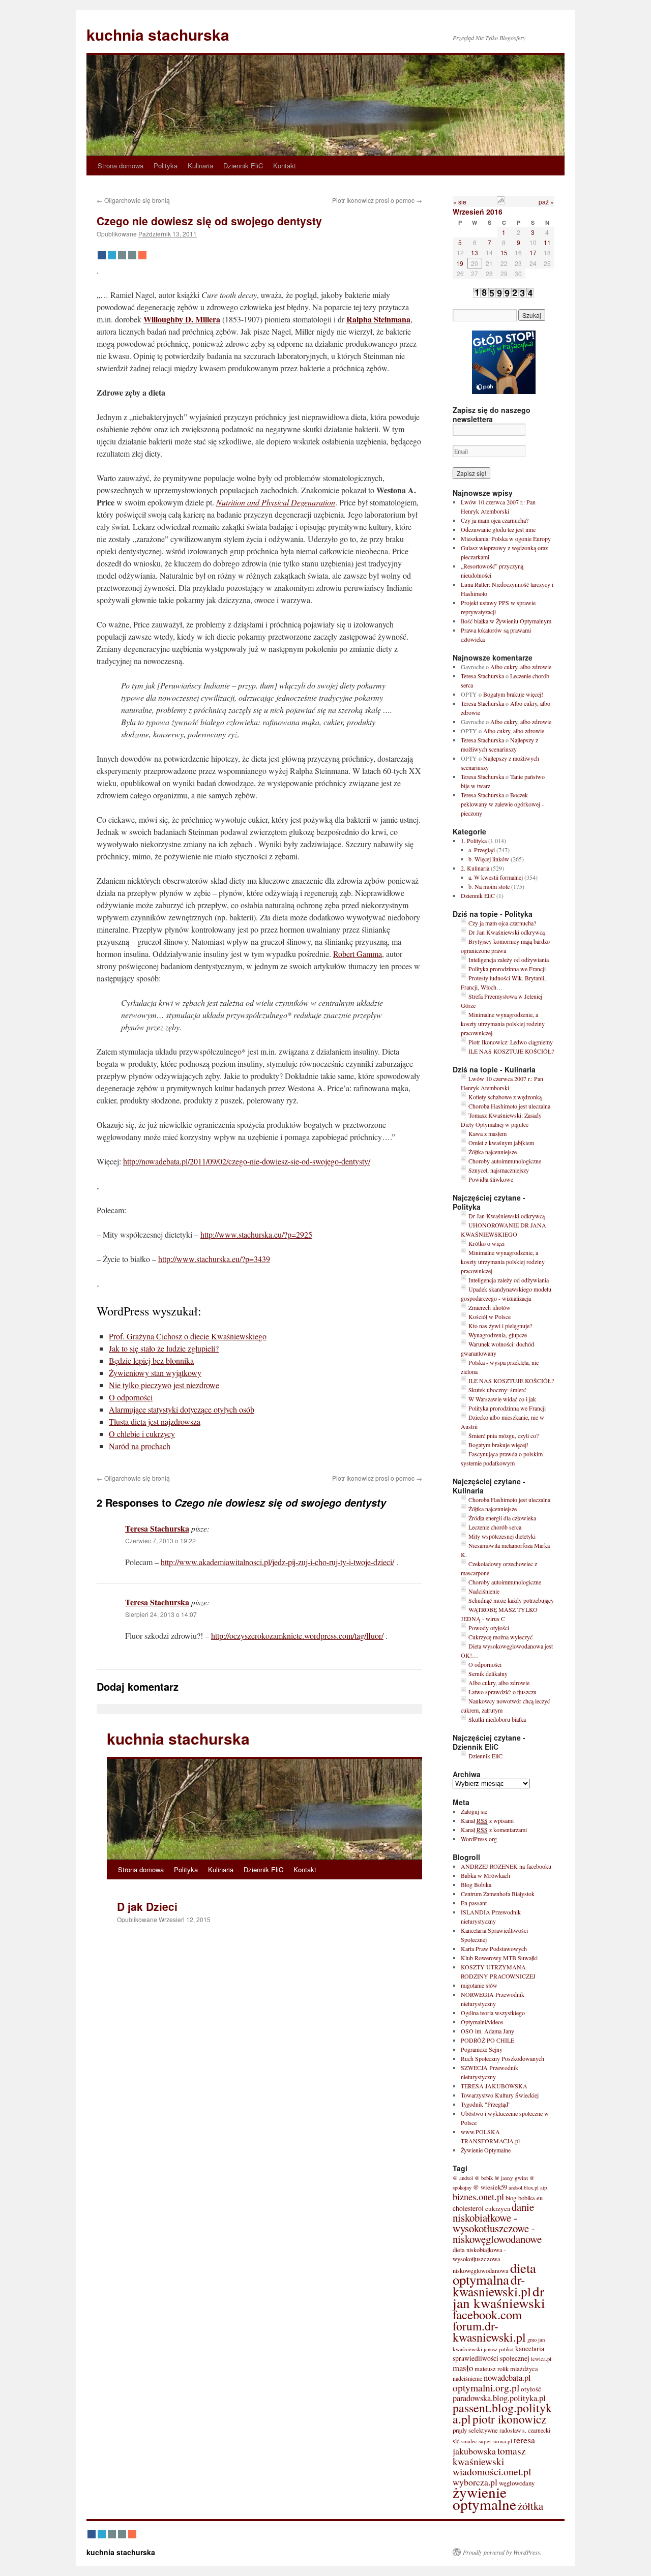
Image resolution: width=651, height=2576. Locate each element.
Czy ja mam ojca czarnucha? (495, 520)
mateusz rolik (492, 2369)
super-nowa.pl (495, 2441)
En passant (474, 1903)
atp (544, 2187)
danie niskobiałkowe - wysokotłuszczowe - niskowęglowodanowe (497, 2223)
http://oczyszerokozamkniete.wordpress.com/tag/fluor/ (297, 1636)
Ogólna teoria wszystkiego (493, 2013)
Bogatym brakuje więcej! (513, 694)
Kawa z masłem (487, 1133)
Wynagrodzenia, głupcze (498, 1335)
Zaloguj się (474, 1811)
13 (475, 252)
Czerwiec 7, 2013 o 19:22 (160, 1540)
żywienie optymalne (484, 2498)
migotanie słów (479, 1985)
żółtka (530, 2506)
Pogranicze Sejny (482, 2049)
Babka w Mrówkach (485, 1875)
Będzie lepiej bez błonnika (151, 1360)
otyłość (531, 2389)
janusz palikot (499, 2349)
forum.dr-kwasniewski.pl (489, 2331)
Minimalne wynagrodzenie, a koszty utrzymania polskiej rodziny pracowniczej (503, 1024)
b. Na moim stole (489, 886)
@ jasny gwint (511, 2178)
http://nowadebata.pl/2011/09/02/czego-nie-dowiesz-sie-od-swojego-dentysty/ (247, 1161)
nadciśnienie (467, 2378)
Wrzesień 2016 (478, 212)
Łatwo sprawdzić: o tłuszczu (502, 1692)
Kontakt (285, 166)
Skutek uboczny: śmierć (497, 1390)
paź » (546, 202)
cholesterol (468, 2208)
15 (504, 252)
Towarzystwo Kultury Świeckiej (500, 2095)
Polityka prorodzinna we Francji (507, 969)
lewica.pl (541, 2359)
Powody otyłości (489, 1628)
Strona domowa (121, 166)
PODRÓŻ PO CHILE (487, 2040)
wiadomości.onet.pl (492, 2472)
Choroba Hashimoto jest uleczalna (509, 1106)
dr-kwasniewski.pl (492, 2285)
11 (547, 242)
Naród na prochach (140, 1446)
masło (463, 2368)
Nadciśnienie (484, 1591)
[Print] (132, 255)
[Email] (122, 255)
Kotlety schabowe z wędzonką (505, 1097)
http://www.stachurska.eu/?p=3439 (214, 1259)
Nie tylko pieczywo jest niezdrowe (164, 1385)
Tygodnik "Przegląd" (486, 2104)
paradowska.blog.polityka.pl (499, 2398)
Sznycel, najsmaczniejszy (499, 1170)
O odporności (131, 1397)
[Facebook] (102, 255)
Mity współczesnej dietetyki (502, 1536)
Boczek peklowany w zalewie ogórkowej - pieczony (502, 804)
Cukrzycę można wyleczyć (500, 1637)
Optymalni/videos (482, 2022)
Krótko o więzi (486, 1243)
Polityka (166, 166)
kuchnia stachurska (158, 34)
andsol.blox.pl (524, 2188)
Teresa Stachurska (157, 1528)
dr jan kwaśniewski (499, 2297)
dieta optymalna (494, 2274)
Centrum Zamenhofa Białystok (498, 1894)
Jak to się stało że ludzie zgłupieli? (164, 1348)
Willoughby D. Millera (182, 319)
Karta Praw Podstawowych (494, 1949)
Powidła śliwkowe (491, 1179)
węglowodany (517, 2483)
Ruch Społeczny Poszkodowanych (502, 2058)
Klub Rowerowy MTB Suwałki (499, 1958)
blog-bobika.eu (524, 2198)
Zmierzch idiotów (490, 1307)
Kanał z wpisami (487, 1820)
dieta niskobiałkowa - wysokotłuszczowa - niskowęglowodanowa (481, 2260)
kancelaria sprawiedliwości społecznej (498, 2354)
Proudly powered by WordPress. (502, 2552)
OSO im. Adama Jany (487, 2031)
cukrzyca (498, 2208)
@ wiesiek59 (490, 2187)
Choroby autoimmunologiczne (505, 1161)
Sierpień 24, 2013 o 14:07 (161, 1614)
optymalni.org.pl (486, 2387)
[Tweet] (112, 255)
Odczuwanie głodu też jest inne (498, 529)
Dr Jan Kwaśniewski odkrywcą (507, 932)
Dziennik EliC (243, 166)
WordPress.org (479, 1839)
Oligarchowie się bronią (133, 200)
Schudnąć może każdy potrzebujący (511, 1600)
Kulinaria (200, 166)
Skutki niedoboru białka (497, 1719)
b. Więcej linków (489, 859)
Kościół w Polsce (490, 1316)
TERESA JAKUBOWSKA (494, 2086)
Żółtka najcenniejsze (493, 1152)
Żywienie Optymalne (486, 2150)
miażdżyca (524, 2369)
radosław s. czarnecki (525, 2430)
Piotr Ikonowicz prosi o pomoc (377, 200)
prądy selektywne (475, 2430)
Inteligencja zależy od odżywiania (509, 960)
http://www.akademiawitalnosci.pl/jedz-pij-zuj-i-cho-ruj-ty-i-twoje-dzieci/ (277, 1562)
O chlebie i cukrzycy (142, 1434)
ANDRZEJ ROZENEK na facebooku (506, 1866)
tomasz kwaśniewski (489, 2456)
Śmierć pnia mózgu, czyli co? (504, 1435)
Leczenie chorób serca (495, 1527)
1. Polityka (474, 841)
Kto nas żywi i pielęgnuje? (500, 1326)
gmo (532, 2340)
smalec (469, 2441)
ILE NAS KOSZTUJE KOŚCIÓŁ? (511, 1051)
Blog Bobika (476, 1884)
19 (460, 263)
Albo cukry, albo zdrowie (521, 667)
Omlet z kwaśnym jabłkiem (501, 1143)
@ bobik (484, 2178)
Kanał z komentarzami (494, 1830)
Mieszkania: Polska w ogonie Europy (506, 538)
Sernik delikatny (488, 1673)
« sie (460, 202)
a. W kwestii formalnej (496, 877)
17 (533, 252)
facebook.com (487, 2314)
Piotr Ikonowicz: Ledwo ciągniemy (511, 1042)
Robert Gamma (358, 954)
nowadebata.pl (507, 2378)
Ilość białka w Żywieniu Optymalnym (506, 621)
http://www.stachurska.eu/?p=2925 (256, 1234)
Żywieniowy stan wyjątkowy (155, 1373)
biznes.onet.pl (478, 2197)
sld (456, 2441)
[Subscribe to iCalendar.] (501, 202)
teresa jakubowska (494, 2445)
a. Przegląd (482, 850)
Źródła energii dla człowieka (502, 1518)
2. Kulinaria (475, 868)
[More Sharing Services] (142, 255)
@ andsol (463, 2178)
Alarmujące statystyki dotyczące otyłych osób (182, 1409)
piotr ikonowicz (509, 2419)
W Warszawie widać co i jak (502, 1399)
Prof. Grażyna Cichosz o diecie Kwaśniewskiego (188, 1336)
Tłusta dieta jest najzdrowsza (155, 1421)
